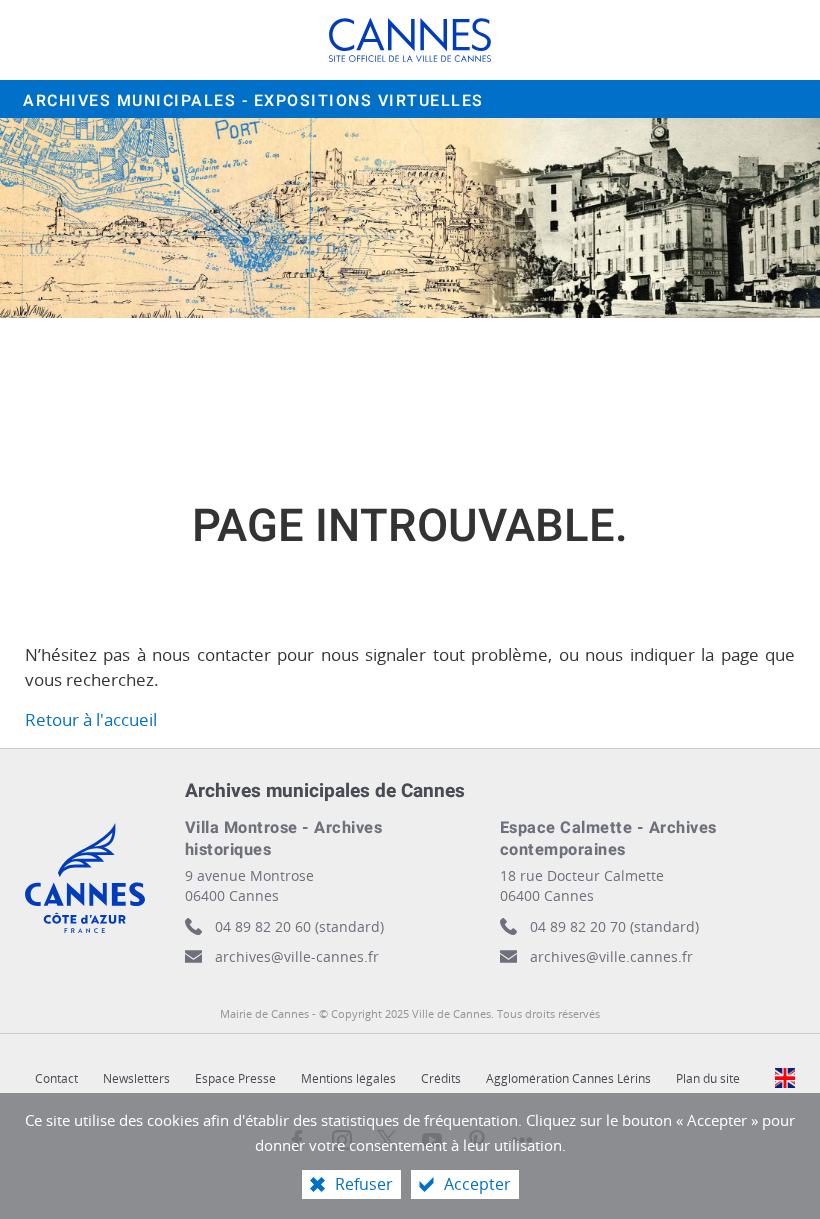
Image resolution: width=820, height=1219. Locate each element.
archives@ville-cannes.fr (297, 956)
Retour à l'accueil (91, 719)
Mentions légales (348, 1078)
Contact (56, 1078)
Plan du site (708, 1078)
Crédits (441, 1078)
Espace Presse (235, 1078)
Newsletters (136, 1078)
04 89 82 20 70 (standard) (614, 926)
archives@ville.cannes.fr (611, 956)
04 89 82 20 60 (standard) (299, 926)
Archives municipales (253, 101)
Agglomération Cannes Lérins (568, 1078)
